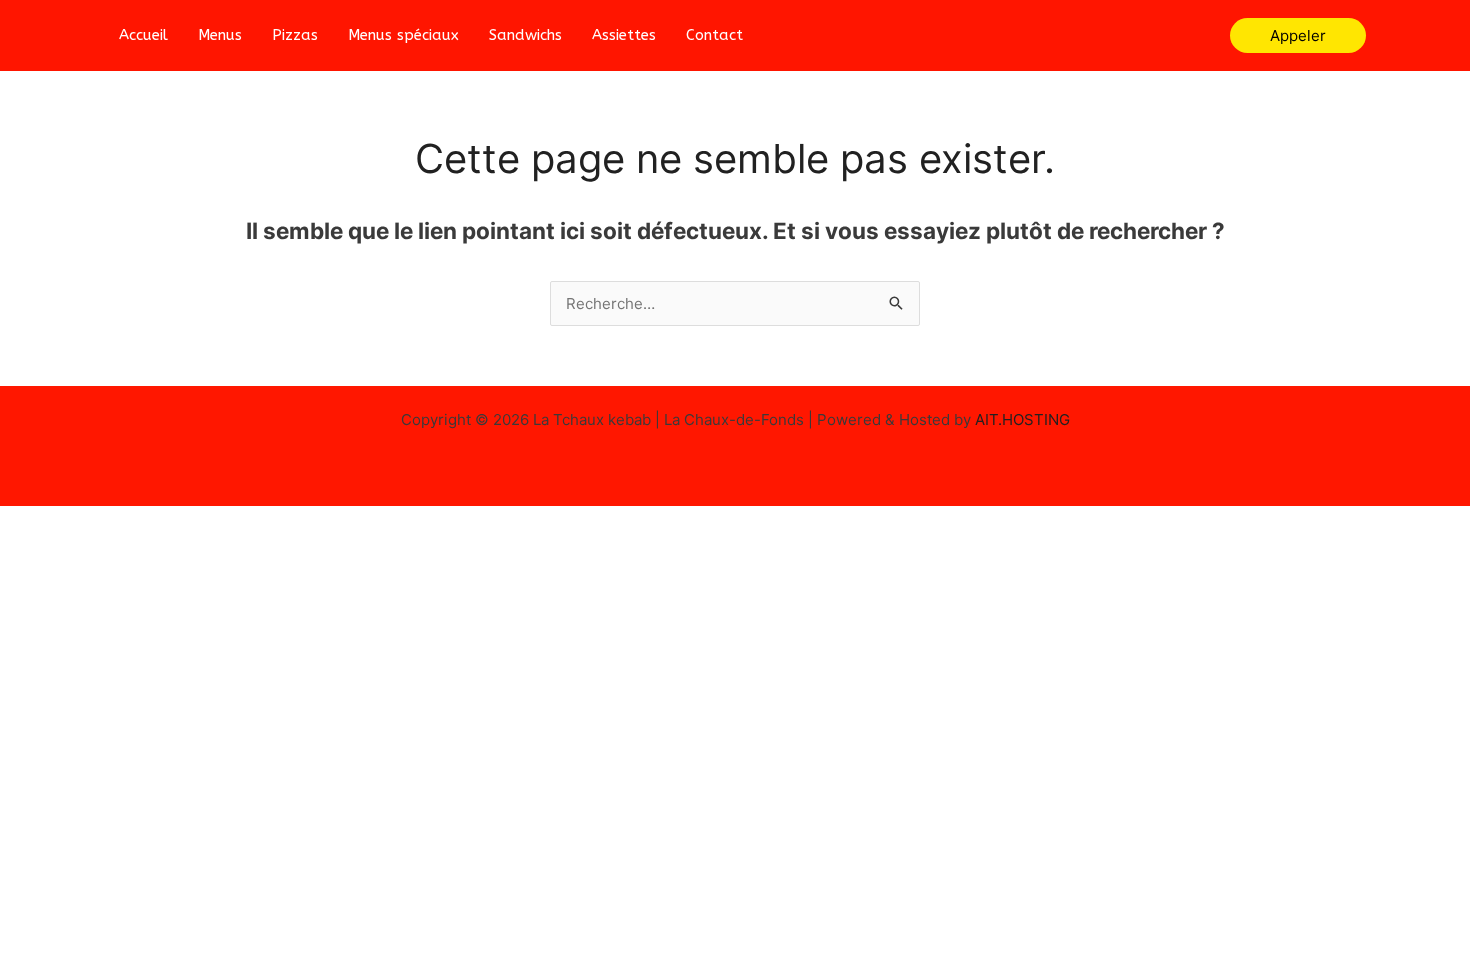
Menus (220, 35)
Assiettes (624, 35)
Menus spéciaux (403, 35)
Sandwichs (525, 35)
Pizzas (295, 35)
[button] (1298, 35)
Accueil (143, 35)
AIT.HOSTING (1022, 419)
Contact (714, 35)
